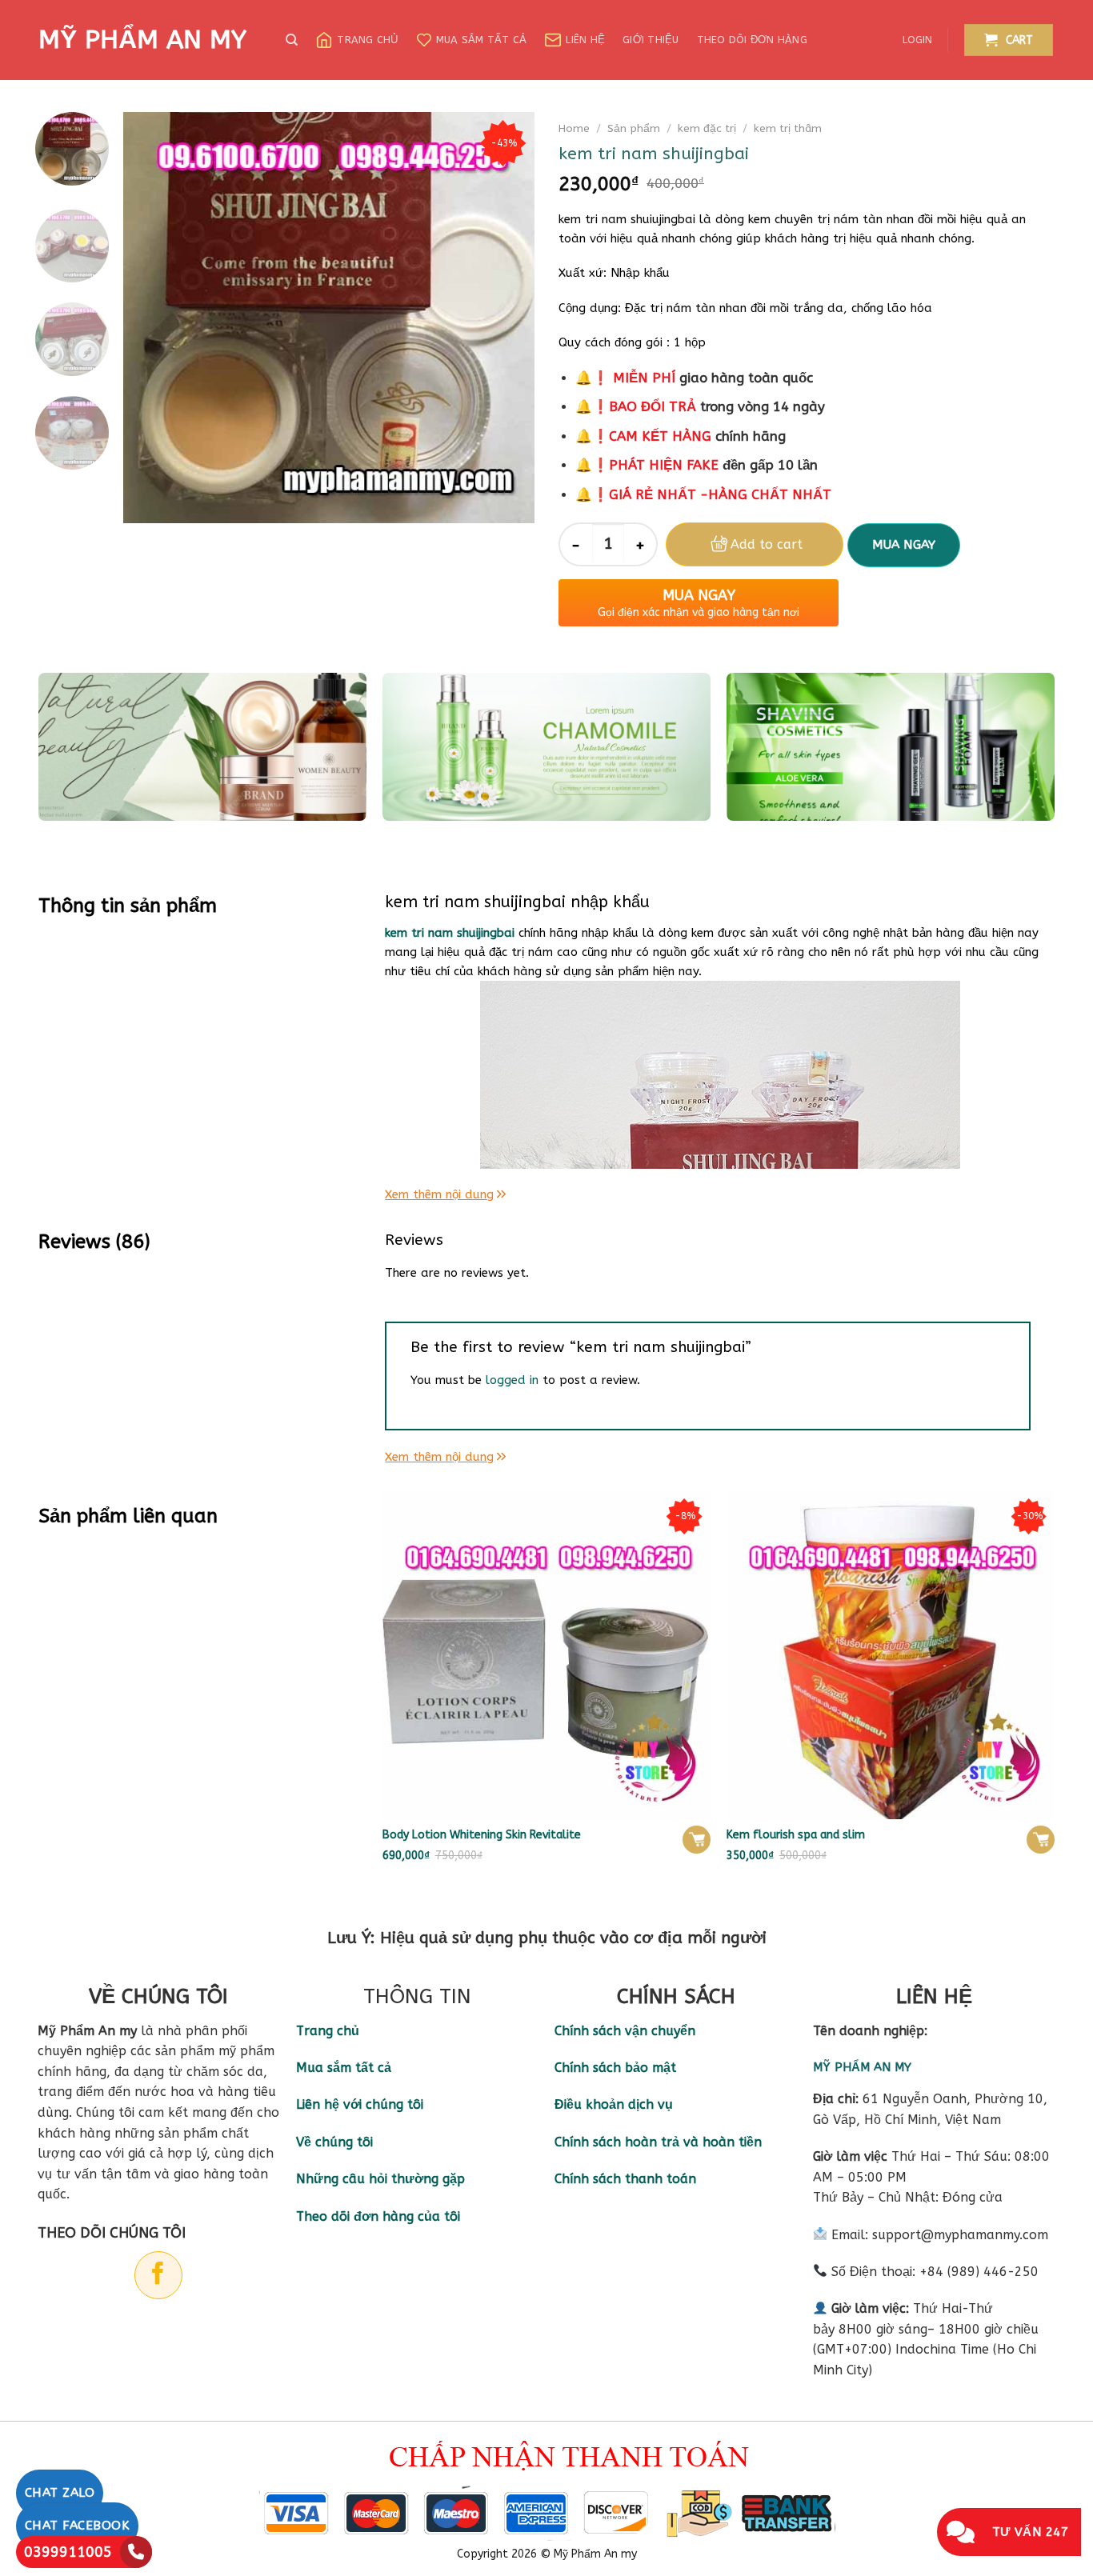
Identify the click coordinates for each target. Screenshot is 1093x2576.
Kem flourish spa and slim (796, 1835)
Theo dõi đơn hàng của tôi (378, 2216)
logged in (512, 1380)
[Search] (292, 40)
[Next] (506, 317)
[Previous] (152, 317)
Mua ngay (904, 545)
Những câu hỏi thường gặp (380, 2179)
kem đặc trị (707, 128)
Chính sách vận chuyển (625, 2031)
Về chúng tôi (334, 2142)
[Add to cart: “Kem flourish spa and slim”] (1041, 1840)
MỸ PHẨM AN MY (142, 40)
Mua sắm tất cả (482, 40)
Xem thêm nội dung (439, 1194)
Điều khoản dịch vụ (614, 2104)
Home (574, 128)
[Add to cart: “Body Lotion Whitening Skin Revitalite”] (697, 1840)
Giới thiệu (651, 40)
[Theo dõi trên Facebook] (158, 2275)
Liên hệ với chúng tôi (360, 2104)
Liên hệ (585, 40)
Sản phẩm (634, 128)
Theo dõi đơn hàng (752, 40)
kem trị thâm (788, 128)
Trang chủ (367, 40)
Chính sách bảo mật (615, 2068)
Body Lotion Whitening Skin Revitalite (482, 1835)
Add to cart (767, 544)
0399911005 (68, 2552)
